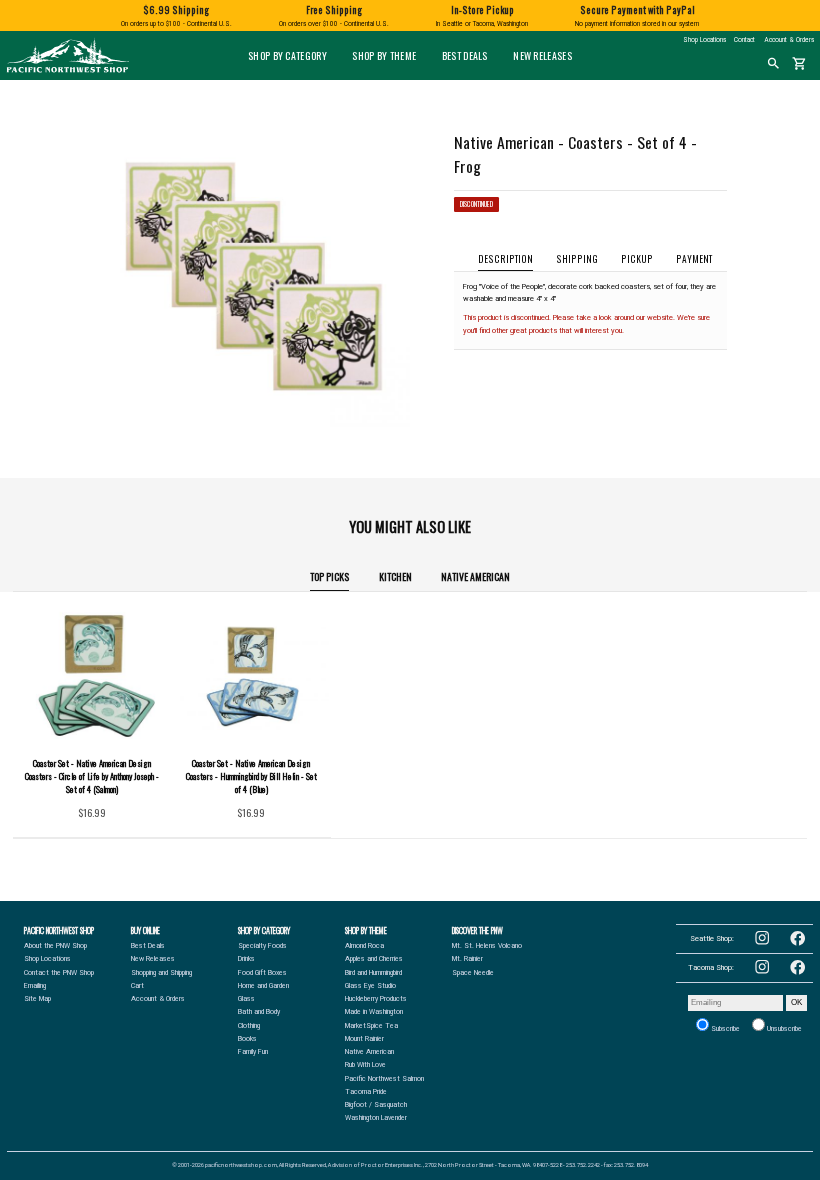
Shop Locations (704, 40)
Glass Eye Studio (370, 986)
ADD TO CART (109, 817)
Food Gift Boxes (262, 973)
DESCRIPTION (505, 259)
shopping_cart (799, 63)
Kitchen (395, 576)
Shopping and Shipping (161, 973)
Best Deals (465, 55)
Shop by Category (287, 55)
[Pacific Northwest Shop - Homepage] (67, 71)
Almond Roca (364, 946)
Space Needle (473, 973)
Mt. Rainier (467, 959)
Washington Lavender (376, 1118)
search (773, 63)
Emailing (35, 986)
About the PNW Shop (55, 946)
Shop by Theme (384, 55)
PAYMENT (694, 259)
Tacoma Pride (366, 1092)
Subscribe (724, 1029)
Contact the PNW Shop (59, 973)
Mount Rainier (364, 1039)
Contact (744, 40)
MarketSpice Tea (371, 1026)
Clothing (249, 1026)
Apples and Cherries (374, 959)
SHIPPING (577, 259)
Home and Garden (263, 986)
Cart (137, 986)
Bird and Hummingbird (373, 973)
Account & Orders (789, 40)
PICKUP (637, 259)
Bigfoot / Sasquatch (376, 1105)
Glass (246, 999)
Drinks (246, 959)
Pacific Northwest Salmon (384, 1079)
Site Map (37, 999)
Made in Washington (374, 1012)
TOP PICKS (329, 576)
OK (796, 1002)
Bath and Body (259, 1012)
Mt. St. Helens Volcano (487, 946)
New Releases (542, 55)
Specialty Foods (262, 946)
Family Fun (253, 1052)
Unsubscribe (783, 1029)
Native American (475, 576)
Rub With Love (365, 1065)
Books (247, 1039)
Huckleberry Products (376, 999)
